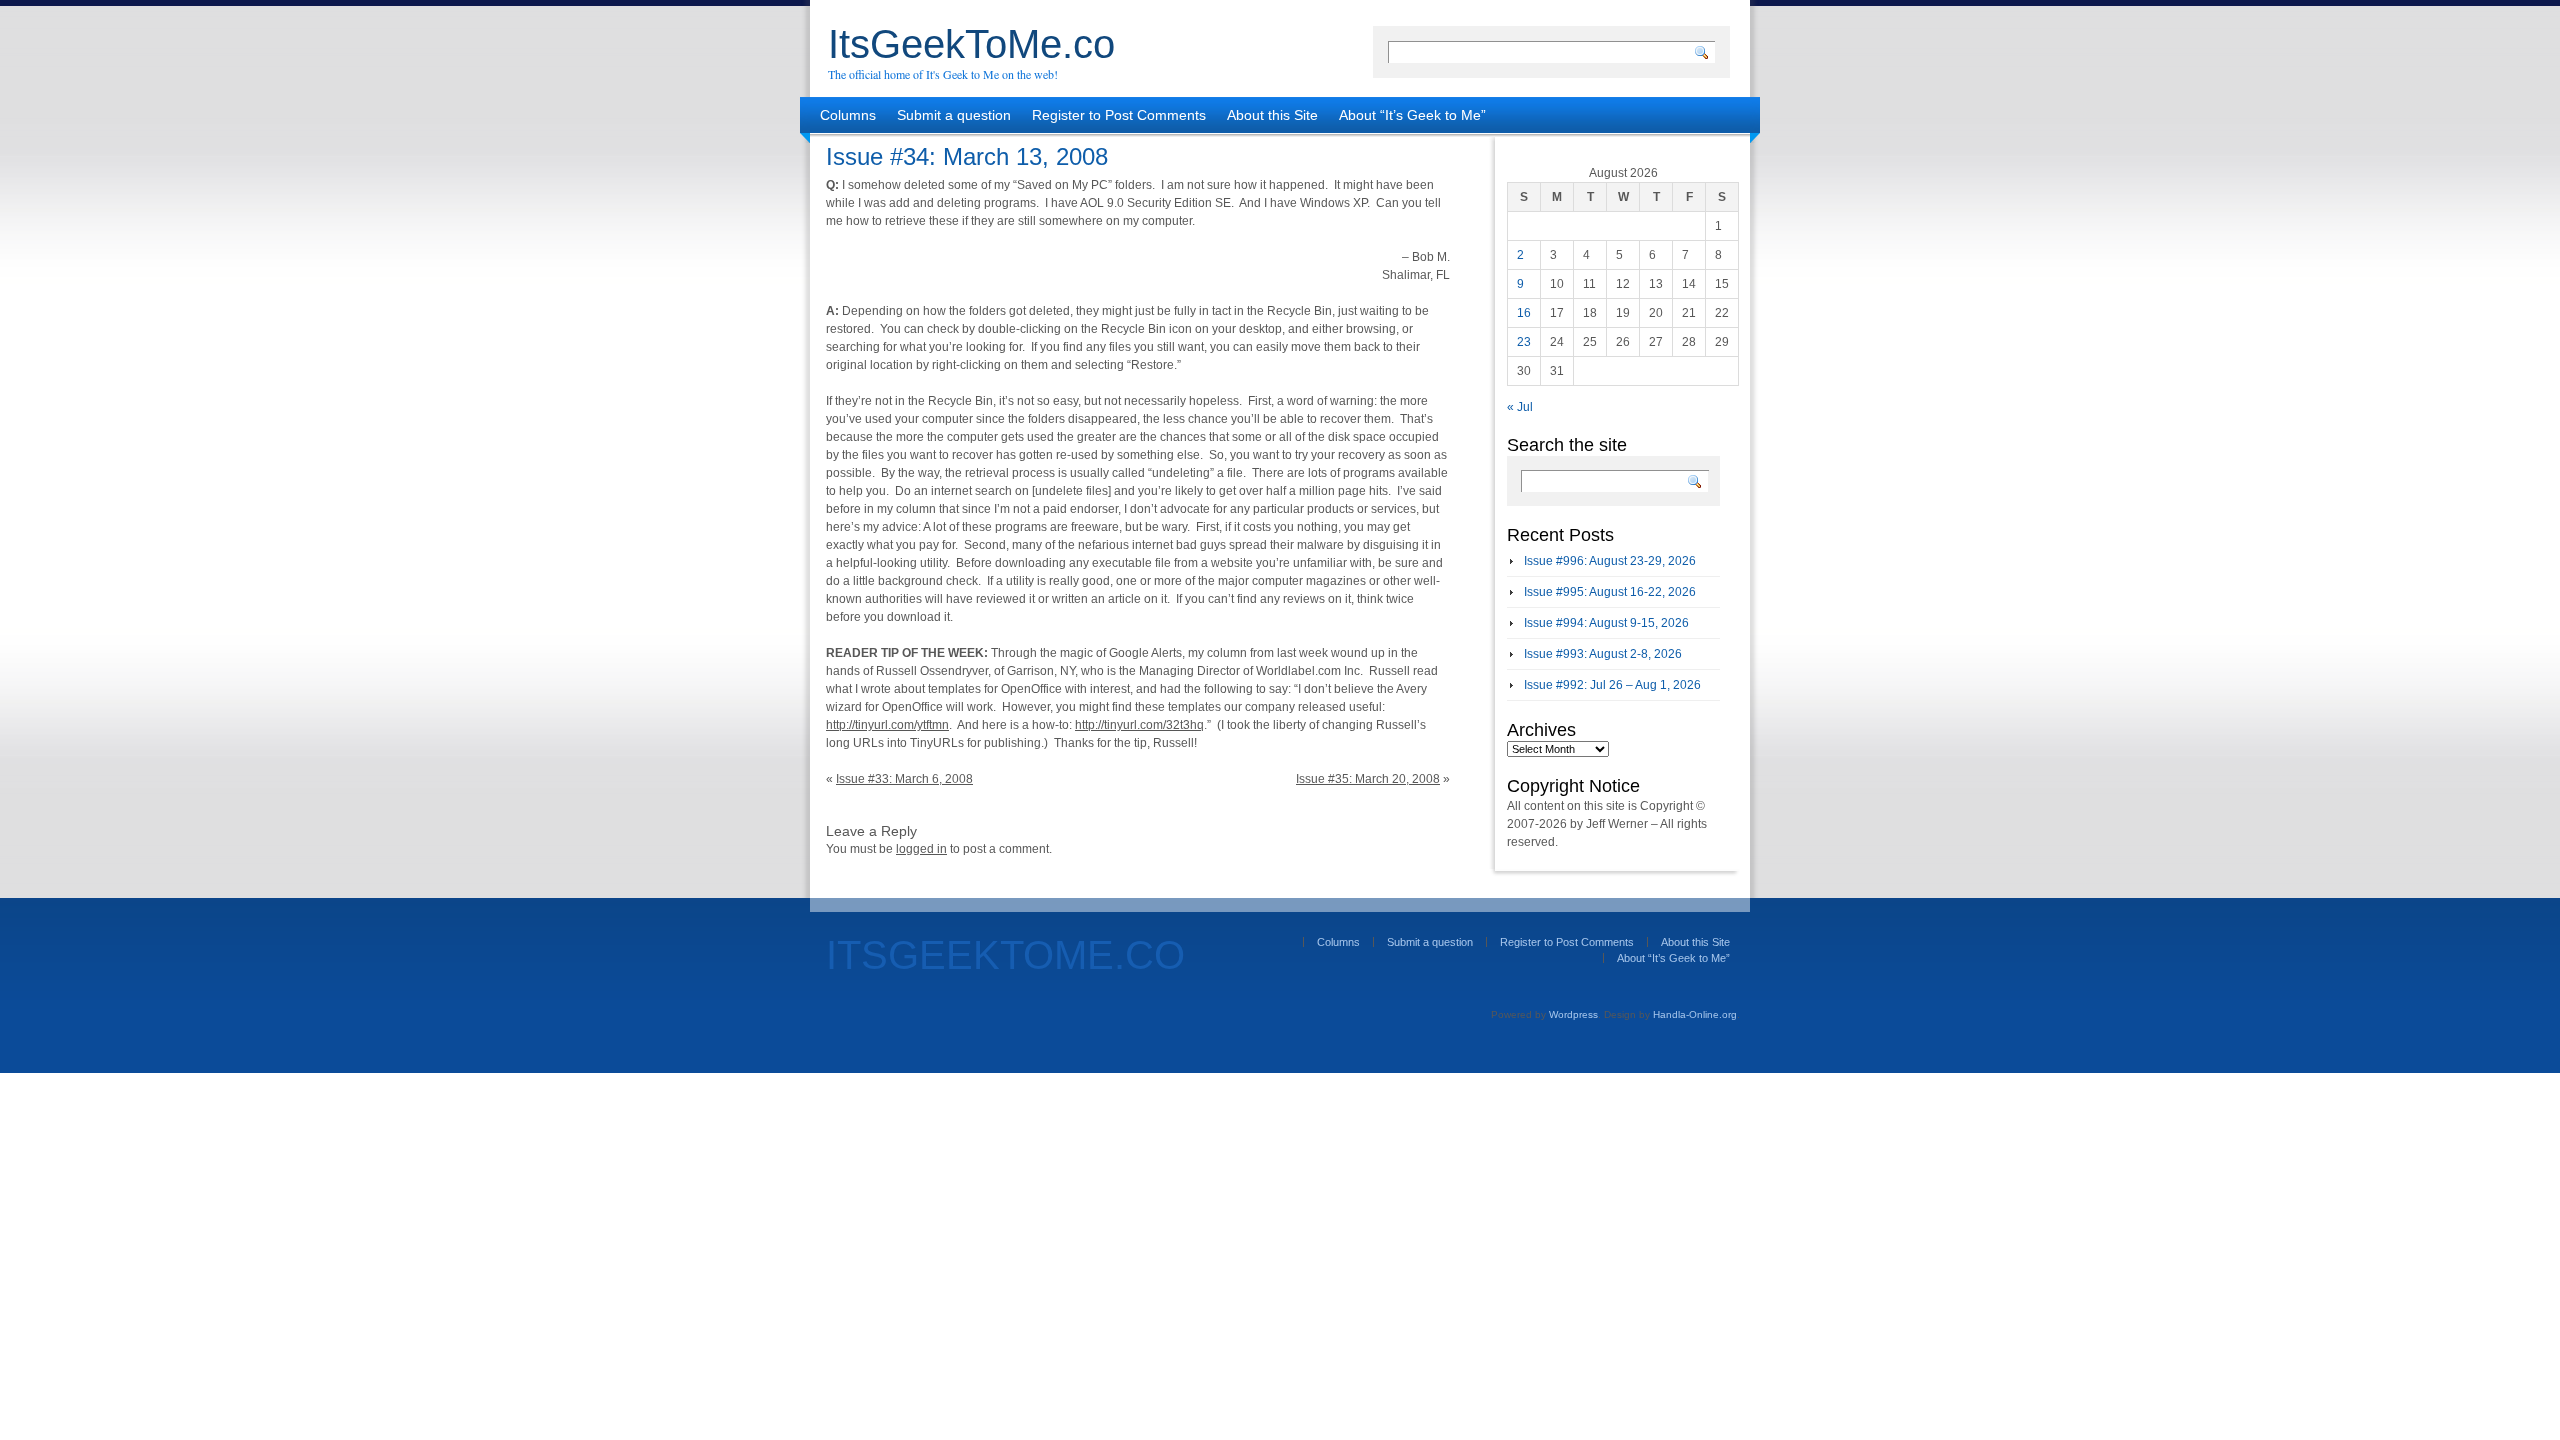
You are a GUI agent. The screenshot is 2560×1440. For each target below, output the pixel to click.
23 (1524, 342)
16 (1524, 313)
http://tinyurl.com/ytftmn (887, 725)
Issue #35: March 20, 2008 (1368, 779)
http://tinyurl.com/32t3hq (1139, 725)
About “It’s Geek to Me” (1412, 115)
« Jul (1520, 407)
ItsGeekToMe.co (971, 44)
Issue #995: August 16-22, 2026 (1610, 592)
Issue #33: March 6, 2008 (904, 779)
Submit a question (954, 115)
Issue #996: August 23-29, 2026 (1610, 561)
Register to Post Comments (1119, 115)
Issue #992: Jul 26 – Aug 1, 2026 (1612, 685)
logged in (921, 849)
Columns (848, 115)
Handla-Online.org (1695, 1014)
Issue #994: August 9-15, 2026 (1606, 623)
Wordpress (1573, 1014)
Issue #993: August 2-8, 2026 (1603, 654)
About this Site (1272, 115)
